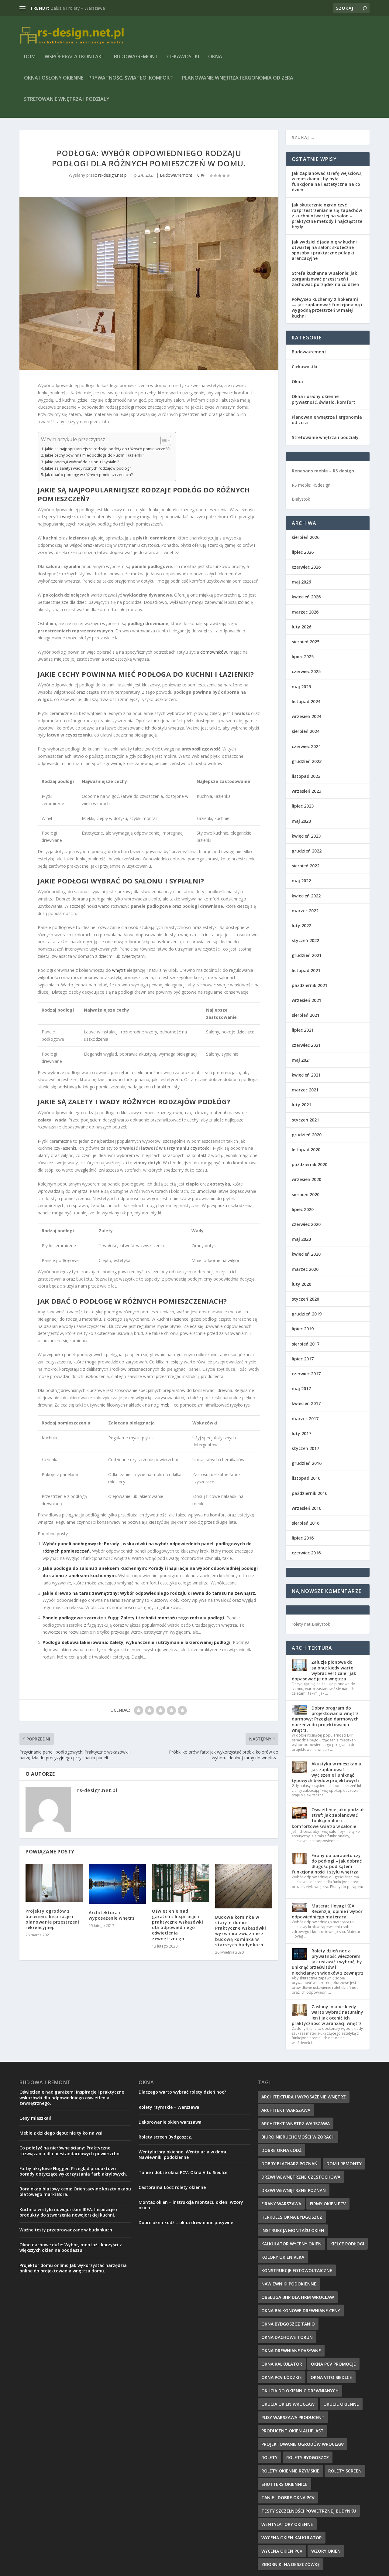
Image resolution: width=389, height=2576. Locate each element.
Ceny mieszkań (35, 2118)
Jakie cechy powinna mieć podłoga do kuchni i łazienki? (95, 455)
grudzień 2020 (307, 1135)
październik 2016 (310, 1493)
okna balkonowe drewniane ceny (301, 2311)
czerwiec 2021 (306, 1045)
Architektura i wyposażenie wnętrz (112, 1915)
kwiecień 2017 (306, 1403)
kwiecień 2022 (306, 896)
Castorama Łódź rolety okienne (172, 2187)
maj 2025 (301, 687)
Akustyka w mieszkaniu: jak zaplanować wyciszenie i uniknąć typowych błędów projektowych (327, 1772)
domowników (214, 652)
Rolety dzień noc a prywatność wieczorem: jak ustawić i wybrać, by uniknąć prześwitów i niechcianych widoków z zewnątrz (328, 1962)
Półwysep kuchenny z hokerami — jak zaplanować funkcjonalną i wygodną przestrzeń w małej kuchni (327, 308)
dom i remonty (344, 2164)
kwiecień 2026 (306, 597)
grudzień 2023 (307, 761)
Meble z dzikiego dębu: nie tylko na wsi (61, 2133)
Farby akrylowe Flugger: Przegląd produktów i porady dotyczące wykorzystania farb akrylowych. (73, 2171)
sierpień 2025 (306, 642)
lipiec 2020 (303, 1209)
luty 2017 (301, 1433)
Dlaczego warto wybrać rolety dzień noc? (182, 2092)
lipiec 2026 (303, 552)
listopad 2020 (306, 1150)
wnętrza (70, 517)
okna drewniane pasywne (291, 2351)
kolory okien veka (283, 2257)
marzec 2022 (305, 911)
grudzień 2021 (307, 955)
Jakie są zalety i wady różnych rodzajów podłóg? (88, 468)
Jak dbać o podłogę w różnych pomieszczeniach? (89, 475)
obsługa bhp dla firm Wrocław (298, 2297)
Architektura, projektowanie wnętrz (86, 8)
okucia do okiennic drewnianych (300, 2391)
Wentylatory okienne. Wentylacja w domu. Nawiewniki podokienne (184, 2154)
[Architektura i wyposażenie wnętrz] (117, 1884)
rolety (269, 2457)
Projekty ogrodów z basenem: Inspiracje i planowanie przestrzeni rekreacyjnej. (52, 1919)
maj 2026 (301, 582)
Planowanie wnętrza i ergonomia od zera (238, 78)
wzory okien (326, 2551)
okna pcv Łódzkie (282, 2377)
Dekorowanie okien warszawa (170, 2122)
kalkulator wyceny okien (291, 2244)
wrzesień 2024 (306, 716)
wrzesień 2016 (306, 1508)
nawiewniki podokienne (289, 2284)
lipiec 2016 (303, 1538)
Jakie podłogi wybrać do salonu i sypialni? (82, 462)
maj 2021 (301, 1060)
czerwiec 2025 (306, 671)
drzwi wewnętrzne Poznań (294, 2190)
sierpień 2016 (306, 1523)
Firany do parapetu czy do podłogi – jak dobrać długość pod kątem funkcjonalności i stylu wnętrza (327, 1864)
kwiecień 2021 (306, 1075)
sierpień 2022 (306, 866)
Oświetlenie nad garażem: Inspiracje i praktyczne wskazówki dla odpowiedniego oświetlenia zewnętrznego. (177, 1925)
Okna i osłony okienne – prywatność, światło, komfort (98, 78)
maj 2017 (301, 1388)
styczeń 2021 (305, 1120)
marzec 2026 (305, 612)
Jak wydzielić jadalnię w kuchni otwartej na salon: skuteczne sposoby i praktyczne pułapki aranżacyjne (324, 250)
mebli (166, 1405)
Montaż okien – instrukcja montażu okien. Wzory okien (191, 2205)
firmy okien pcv (328, 2204)
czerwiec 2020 (306, 1224)
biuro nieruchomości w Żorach (298, 2137)
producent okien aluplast (293, 2431)
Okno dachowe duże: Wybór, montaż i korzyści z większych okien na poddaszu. (71, 2247)
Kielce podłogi (347, 2244)
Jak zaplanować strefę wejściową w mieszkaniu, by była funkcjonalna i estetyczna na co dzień (327, 182)
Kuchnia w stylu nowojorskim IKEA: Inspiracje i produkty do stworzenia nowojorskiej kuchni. (68, 2212)
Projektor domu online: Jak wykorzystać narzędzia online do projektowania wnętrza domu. (73, 2268)
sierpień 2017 (306, 1344)
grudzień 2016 (307, 1463)
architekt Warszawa (286, 2110)
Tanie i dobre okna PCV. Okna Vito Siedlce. (184, 2172)
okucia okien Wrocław (288, 2404)
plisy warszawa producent (293, 2417)
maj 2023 (301, 821)
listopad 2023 (306, 776)
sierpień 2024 (306, 731)
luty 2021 (301, 1105)
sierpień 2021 (306, 1015)
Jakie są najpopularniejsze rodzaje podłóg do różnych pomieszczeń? (107, 449)
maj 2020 (301, 1239)
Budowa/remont (136, 57)
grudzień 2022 (307, 851)
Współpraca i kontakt (75, 57)
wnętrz (119, 970)
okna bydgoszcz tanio (288, 2324)
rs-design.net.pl (113, 175)
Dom (30, 57)
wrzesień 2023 (306, 791)
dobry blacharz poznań (289, 2164)
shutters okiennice (284, 2484)
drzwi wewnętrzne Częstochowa (301, 2177)
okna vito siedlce (331, 2377)
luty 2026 (301, 627)
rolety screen (345, 2471)
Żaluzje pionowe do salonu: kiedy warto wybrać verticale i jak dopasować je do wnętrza (324, 1670)
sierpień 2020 (306, 1194)
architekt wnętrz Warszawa (296, 2123)
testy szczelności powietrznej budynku (309, 2511)
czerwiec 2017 (306, 1374)
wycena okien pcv (282, 2551)
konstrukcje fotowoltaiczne (297, 2270)
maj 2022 (301, 881)
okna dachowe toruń (287, 2337)
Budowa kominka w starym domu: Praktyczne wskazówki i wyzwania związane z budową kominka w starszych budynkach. (242, 1931)
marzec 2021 (305, 1090)
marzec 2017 (305, 1419)
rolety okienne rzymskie (290, 2471)
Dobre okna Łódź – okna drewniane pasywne (186, 2222)
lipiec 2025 (303, 657)
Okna (215, 57)
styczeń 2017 (305, 1448)
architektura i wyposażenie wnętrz (304, 2097)
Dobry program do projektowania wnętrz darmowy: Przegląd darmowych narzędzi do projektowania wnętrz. (325, 1719)
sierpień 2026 (306, 537)
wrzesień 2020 (306, 1179)
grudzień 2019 (307, 1314)
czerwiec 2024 (306, 746)
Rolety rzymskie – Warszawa (169, 2107)
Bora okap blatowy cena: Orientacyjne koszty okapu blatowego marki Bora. (75, 2191)
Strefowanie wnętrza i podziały (67, 99)
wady (110, 1101)
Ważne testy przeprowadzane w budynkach (66, 2230)
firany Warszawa (281, 2204)
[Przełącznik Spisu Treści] (163, 441)
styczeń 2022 (305, 940)
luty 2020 (301, 1284)
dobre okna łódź (281, 2150)
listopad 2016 (306, 1478)
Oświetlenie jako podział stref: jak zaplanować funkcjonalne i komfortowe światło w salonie (328, 1818)
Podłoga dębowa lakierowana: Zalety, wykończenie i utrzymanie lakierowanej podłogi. (137, 1642)
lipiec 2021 (303, 1030)
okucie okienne (341, 2404)
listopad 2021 (306, 970)
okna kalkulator (282, 2364)
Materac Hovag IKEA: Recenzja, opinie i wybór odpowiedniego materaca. (327, 1911)
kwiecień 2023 (306, 836)
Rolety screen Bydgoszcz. (165, 2137)
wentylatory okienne (287, 2524)
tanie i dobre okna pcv (288, 2498)
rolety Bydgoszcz (308, 2457)
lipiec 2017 (303, 1359)
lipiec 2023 (303, 806)
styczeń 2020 (305, 1299)
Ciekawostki (183, 57)
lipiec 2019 (303, 1329)
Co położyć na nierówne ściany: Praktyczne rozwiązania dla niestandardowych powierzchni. (71, 2151)
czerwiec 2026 (306, 567)
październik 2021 (310, 985)
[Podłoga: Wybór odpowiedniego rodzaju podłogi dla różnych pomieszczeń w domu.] (149, 284)
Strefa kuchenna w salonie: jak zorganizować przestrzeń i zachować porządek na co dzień (325, 279)
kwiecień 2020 (306, 1254)
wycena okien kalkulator (292, 2538)
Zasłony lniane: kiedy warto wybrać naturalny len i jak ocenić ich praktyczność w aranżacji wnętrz (327, 2015)
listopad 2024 (306, 701)
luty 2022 (301, 926)
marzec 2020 (305, 1269)
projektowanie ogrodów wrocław (303, 2444)
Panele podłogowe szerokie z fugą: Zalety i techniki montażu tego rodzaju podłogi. (134, 1618)
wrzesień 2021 (306, 1000)
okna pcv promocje (333, 2364)
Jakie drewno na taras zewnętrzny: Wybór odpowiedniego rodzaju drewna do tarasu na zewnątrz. (149, 1593)
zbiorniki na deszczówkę (291, 2564)
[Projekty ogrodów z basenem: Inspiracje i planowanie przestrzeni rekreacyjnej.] (54, 1883)
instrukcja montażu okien (293, 2230)
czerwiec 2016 (306, 1553)
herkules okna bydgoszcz (292, 2217)
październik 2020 (310, 1164)
